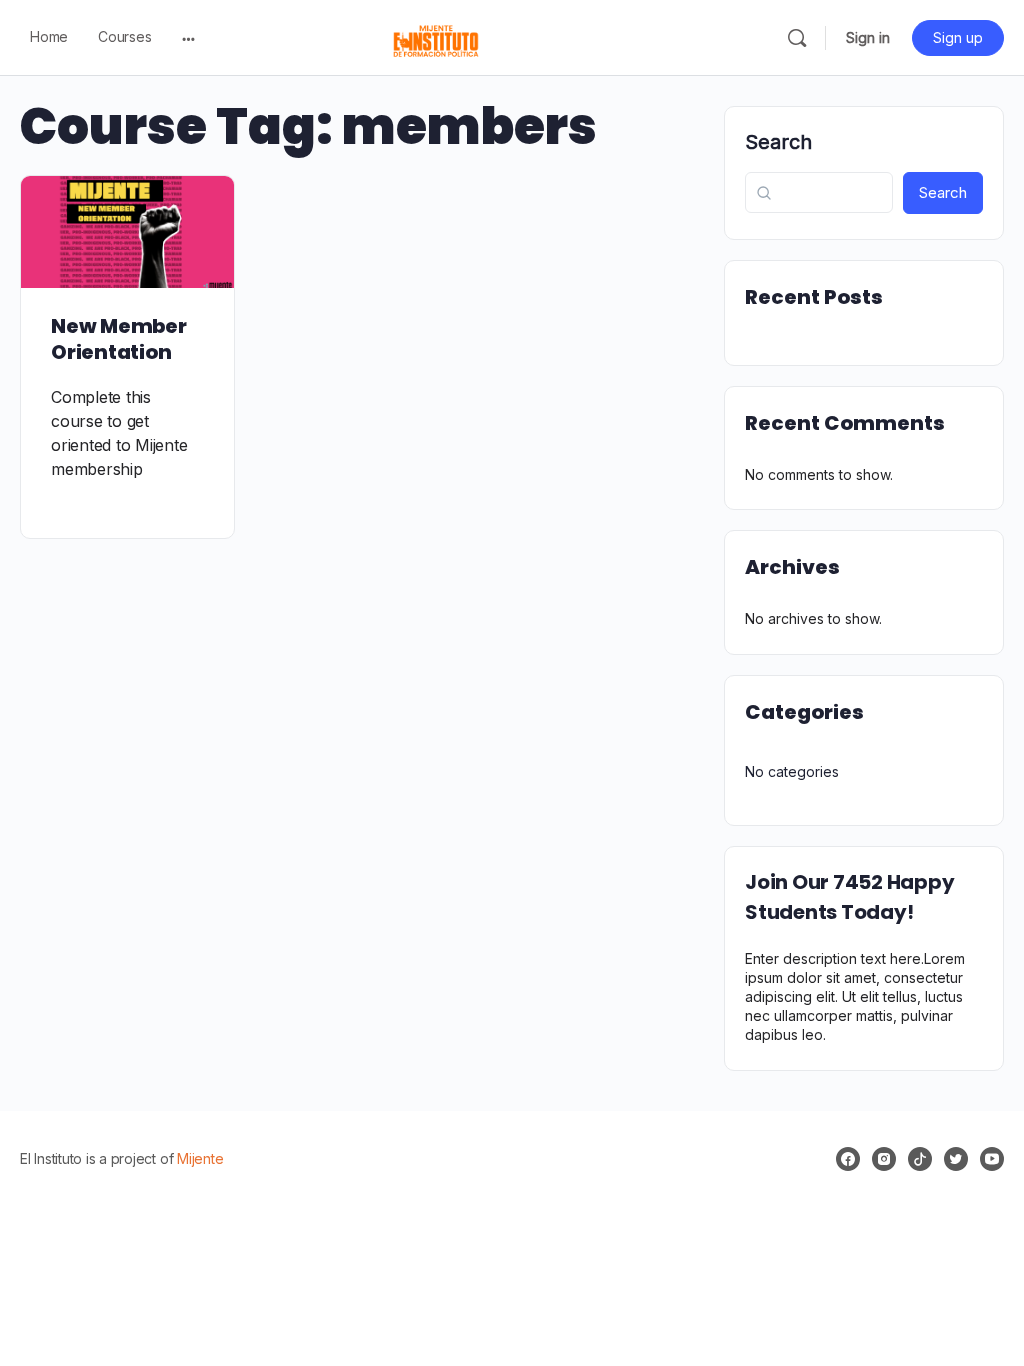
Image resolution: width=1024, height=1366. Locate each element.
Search (778, 142)
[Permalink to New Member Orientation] (127, 232)
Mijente (200, 1158)
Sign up (958, 37)
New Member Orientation (119, 339)
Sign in (868, 37)
